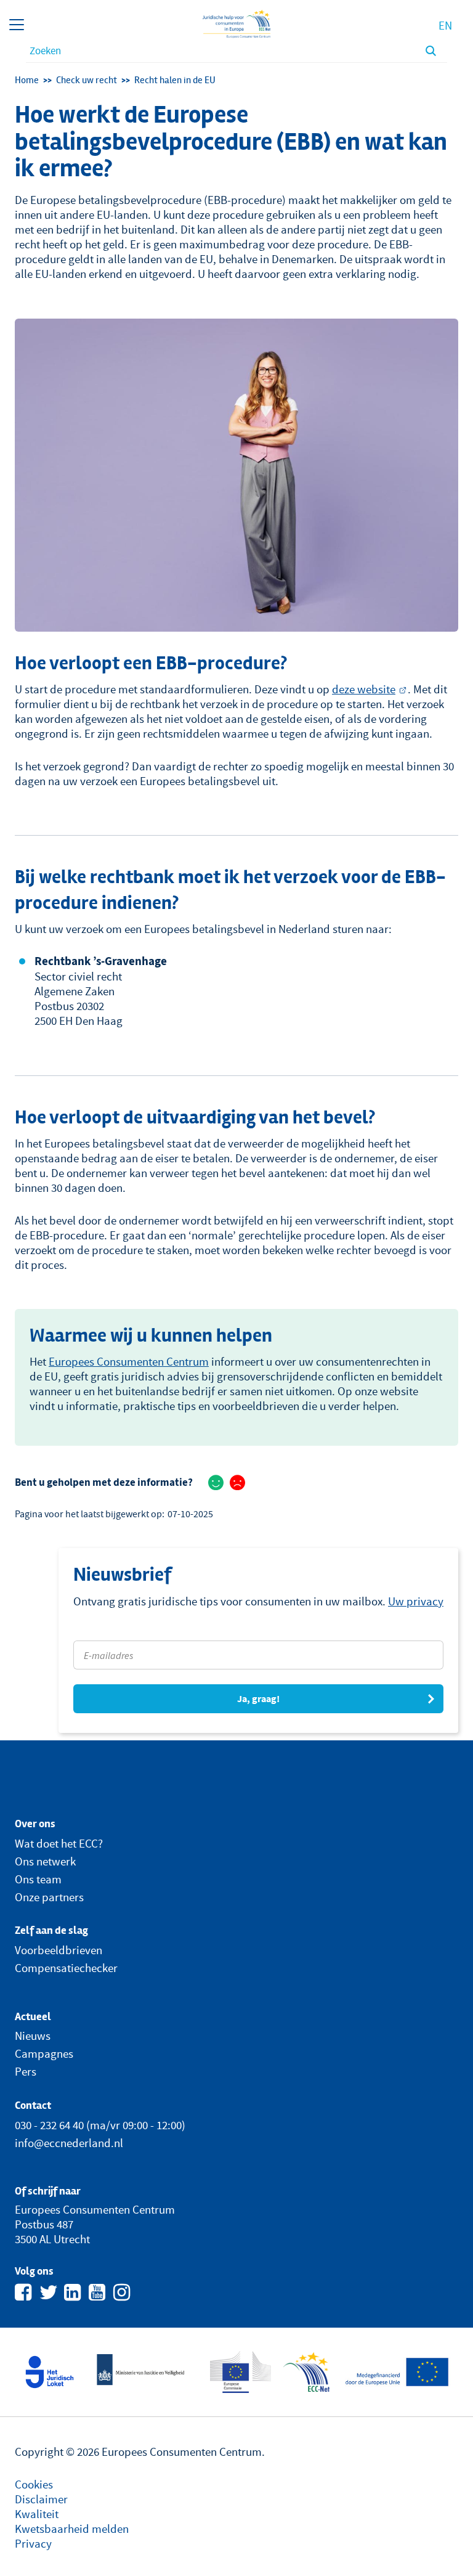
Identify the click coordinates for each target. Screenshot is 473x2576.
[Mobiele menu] (17, 25)
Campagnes (44, 2053)
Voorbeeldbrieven (59, 1950)
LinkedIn (74, 2291)
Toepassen (431, 51)
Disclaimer (41, 2499)
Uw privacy (416, 1601)
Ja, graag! (258, 1699)
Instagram (123, 2291)
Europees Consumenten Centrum (129, 1361)
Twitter (49, 2291)
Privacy (33, 2543)
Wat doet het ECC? (59, 1843)
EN (445, 25)
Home (27, 80)
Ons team (38, 1879)
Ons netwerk (45, 1861)
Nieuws (33, 2036)
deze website (364, 689)
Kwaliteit (37, 2514)
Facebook (25, 2291)
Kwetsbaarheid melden (72, 2529)
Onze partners (49, 1897)
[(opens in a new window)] (50, 2371)
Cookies (34, 2484)
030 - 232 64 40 (49, 2125)
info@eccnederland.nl (69, 2143)
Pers (26, 2071)
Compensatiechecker (66, 1968)
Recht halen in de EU (175, 80)
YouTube (99, 2291)
